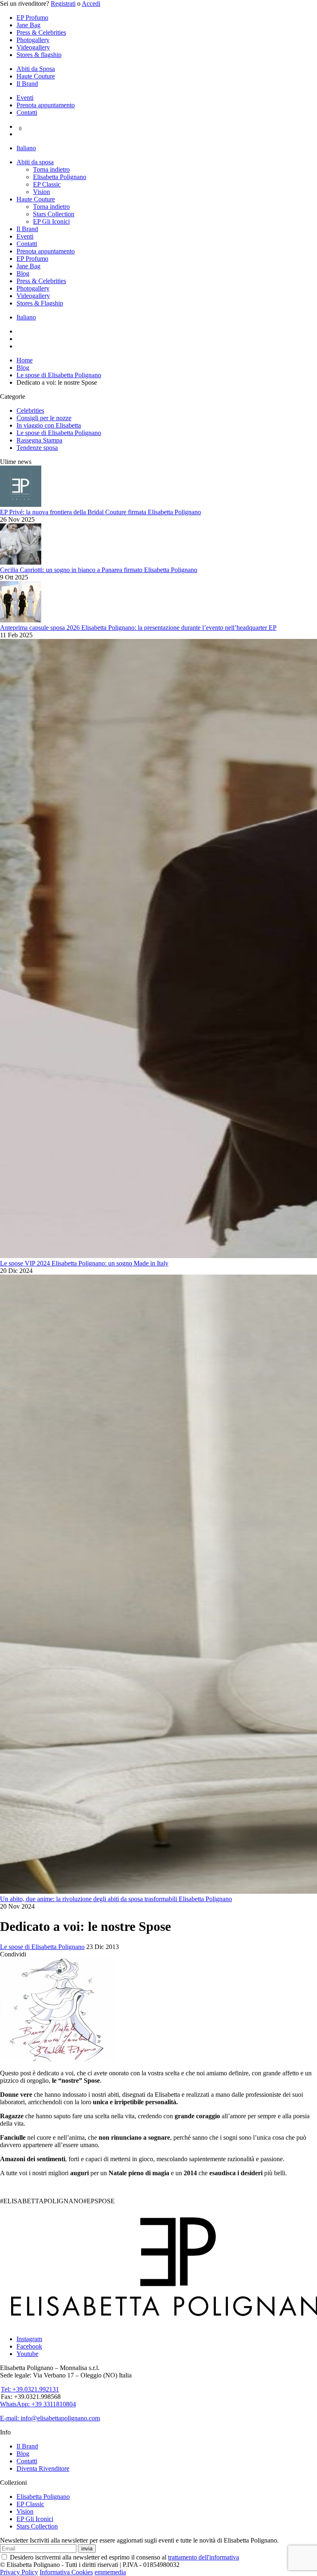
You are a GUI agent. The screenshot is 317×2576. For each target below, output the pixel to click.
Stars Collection (54, 214)
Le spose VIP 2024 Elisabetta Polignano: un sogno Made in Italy (84, 1263)
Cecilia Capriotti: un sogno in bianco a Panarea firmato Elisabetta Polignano (99, 570)
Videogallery (33, 47)
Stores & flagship (39, 55)
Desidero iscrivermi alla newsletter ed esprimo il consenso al (124, 2557)
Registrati (63, 4)
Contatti (27, 112)
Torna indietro (51, 169)
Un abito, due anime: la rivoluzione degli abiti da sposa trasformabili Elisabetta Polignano (116, 1899)
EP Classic (47, 184)
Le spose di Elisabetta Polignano (59, 433)
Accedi (91, 4)
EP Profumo (32, 18)
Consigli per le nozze (44, 418)
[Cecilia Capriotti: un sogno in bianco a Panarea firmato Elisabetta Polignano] (21, 562)
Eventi (25, 98)
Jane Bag (28, 25)
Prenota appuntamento (46, 105)
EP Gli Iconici (51, 221)
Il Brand (27, 84)
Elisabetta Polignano (60, 177)
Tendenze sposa (37, 448)
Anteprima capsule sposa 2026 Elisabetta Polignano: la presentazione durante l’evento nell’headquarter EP (138, 628)
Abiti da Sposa (36, 69)
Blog (23, 273)
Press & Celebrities (41, 32)
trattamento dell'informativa (203, 2557)
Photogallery (33, 40)
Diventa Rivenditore (43, 2468)
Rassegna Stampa (39, 440)
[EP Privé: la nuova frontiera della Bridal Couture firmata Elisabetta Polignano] (21, 505)
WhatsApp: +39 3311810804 (38, 2404)
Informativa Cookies (66, 2572)
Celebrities (30, 410)
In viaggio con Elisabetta (49, 425)
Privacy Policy (19, 2572)
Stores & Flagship (40, 303)
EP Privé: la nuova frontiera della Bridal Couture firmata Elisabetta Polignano (101, 512)
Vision (41, 192)
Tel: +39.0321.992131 (30, 2389)
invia (87, 2549)
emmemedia (110, 2572)
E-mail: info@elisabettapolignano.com (50, 2418)
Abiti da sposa (35, 162)
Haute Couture (36, 76)
